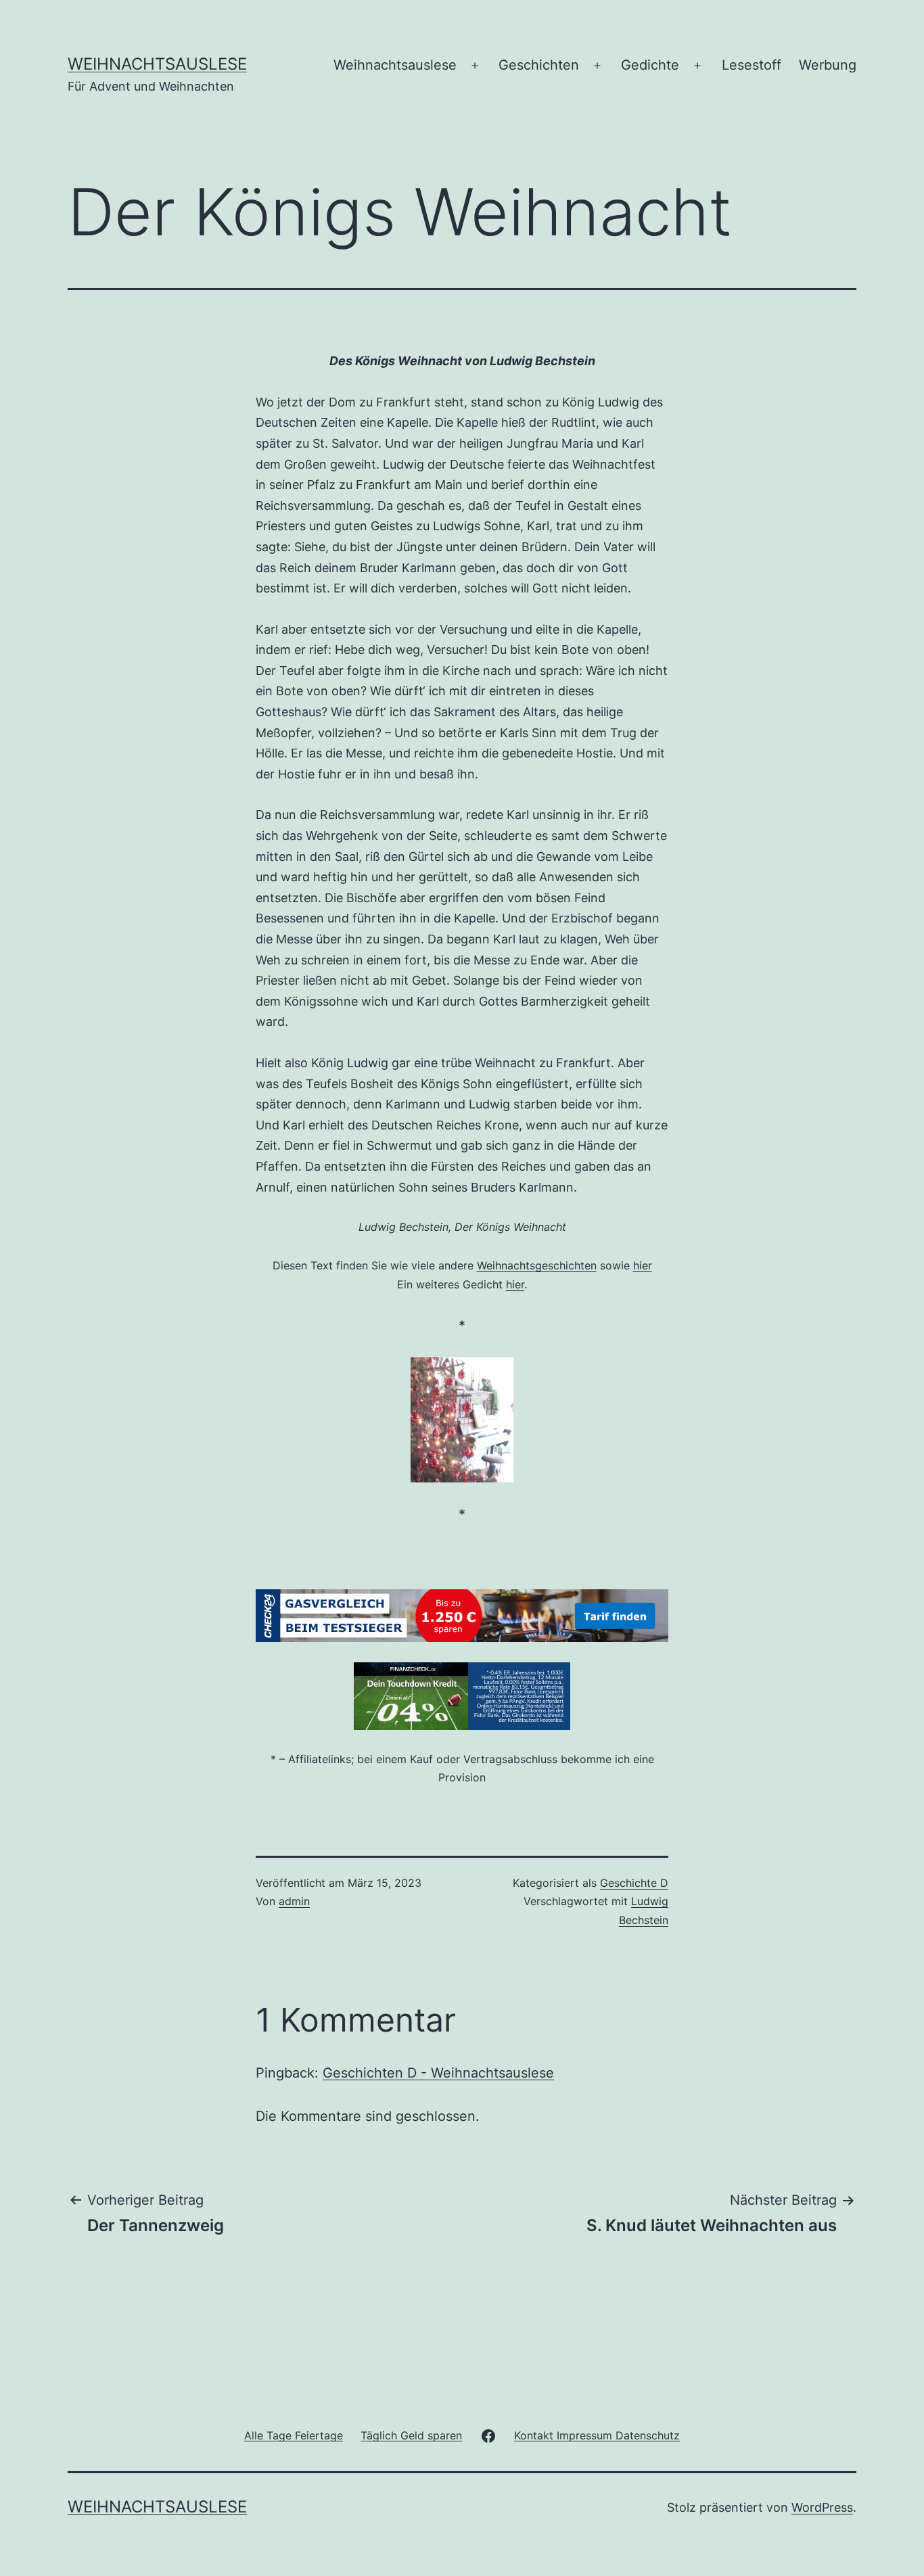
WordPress (822, 2507)
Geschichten (539, 65)
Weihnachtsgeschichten (537, 1265)
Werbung (828, 65)
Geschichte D (634, 1883)
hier (643, 1265)
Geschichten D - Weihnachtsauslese (438, 2073)
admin (294, 1901)
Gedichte (650, 65)
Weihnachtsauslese (157, 64)
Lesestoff (752, 65)
